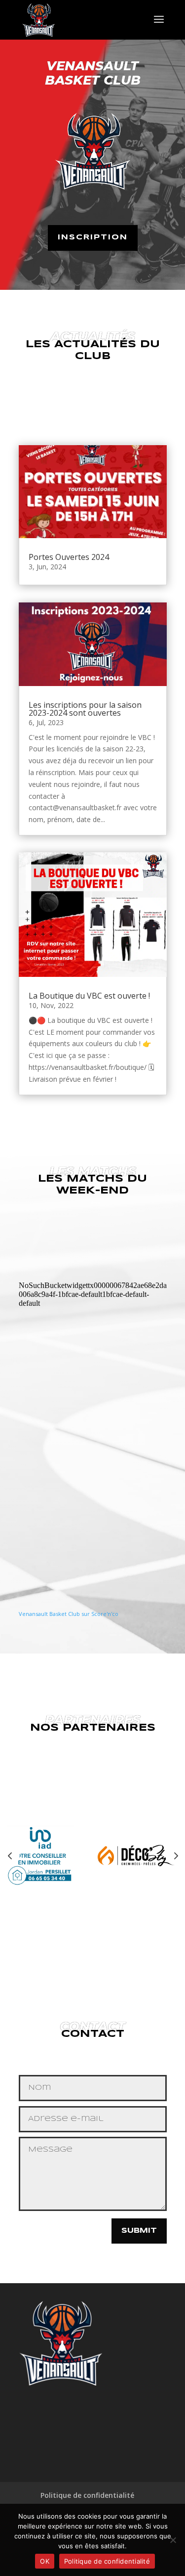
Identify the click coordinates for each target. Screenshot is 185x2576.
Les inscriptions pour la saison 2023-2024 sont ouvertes (85, 709)
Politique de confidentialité (87, 2495)
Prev (10, 1855)
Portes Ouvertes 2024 (69, 557)
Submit (139, 2231)
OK (45, 2561)
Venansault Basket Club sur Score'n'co (69, 1614)
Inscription (93, 237)
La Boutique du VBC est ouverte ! (89, 996)
